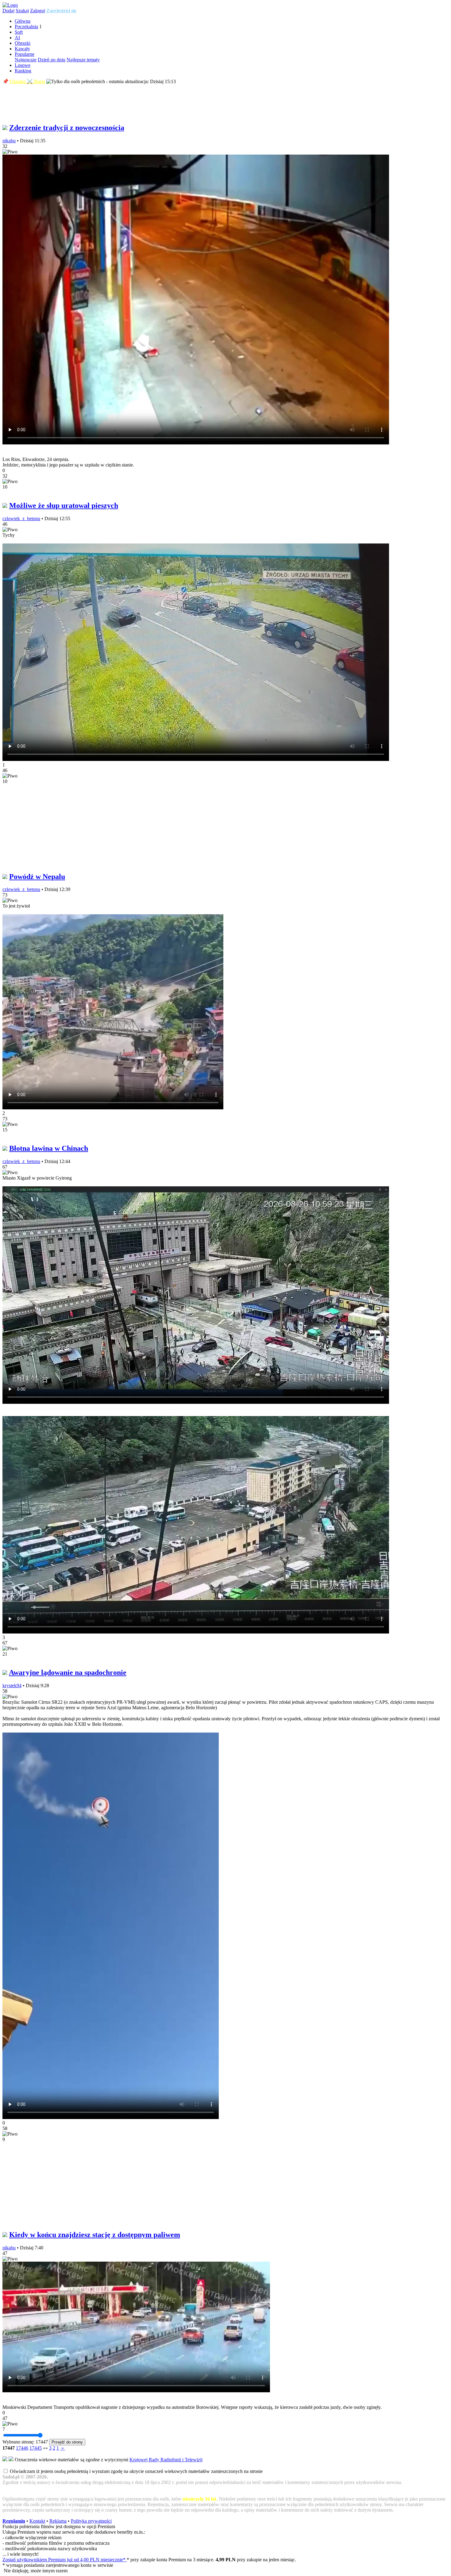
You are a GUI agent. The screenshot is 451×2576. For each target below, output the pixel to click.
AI (17, 38)
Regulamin (14, 2521)
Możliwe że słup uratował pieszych (64, 505)
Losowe (23, 65)
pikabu (9, 141)
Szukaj (22, 11)
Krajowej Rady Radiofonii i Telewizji (166, 2460)
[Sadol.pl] (10, 5)
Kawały (22, 49)
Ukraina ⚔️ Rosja (27, 81)
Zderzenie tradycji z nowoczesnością (67, 128)
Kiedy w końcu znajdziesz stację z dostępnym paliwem (95, 2235)
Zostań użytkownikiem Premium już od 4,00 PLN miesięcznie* (65, 2560)
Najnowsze (26, 60)
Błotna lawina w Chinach (49, 1148)
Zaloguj (38, 11)
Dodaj (8, 11)
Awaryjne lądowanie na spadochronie (68, 1672)
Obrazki (23, 43)
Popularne (25, 54)
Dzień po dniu (52, 60)
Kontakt (37, 2521)
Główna (23, 21)
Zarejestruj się (61, 11)
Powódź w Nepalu (37, 877)
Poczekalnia (26, 27)
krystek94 (12, 1685)
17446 (22, 2448)
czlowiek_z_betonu (21, 518)
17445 (36, 2448)
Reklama (58, 2521)
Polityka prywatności (91, 2521)
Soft (19, 32)
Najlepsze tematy (83, 60)
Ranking (23, 71)
